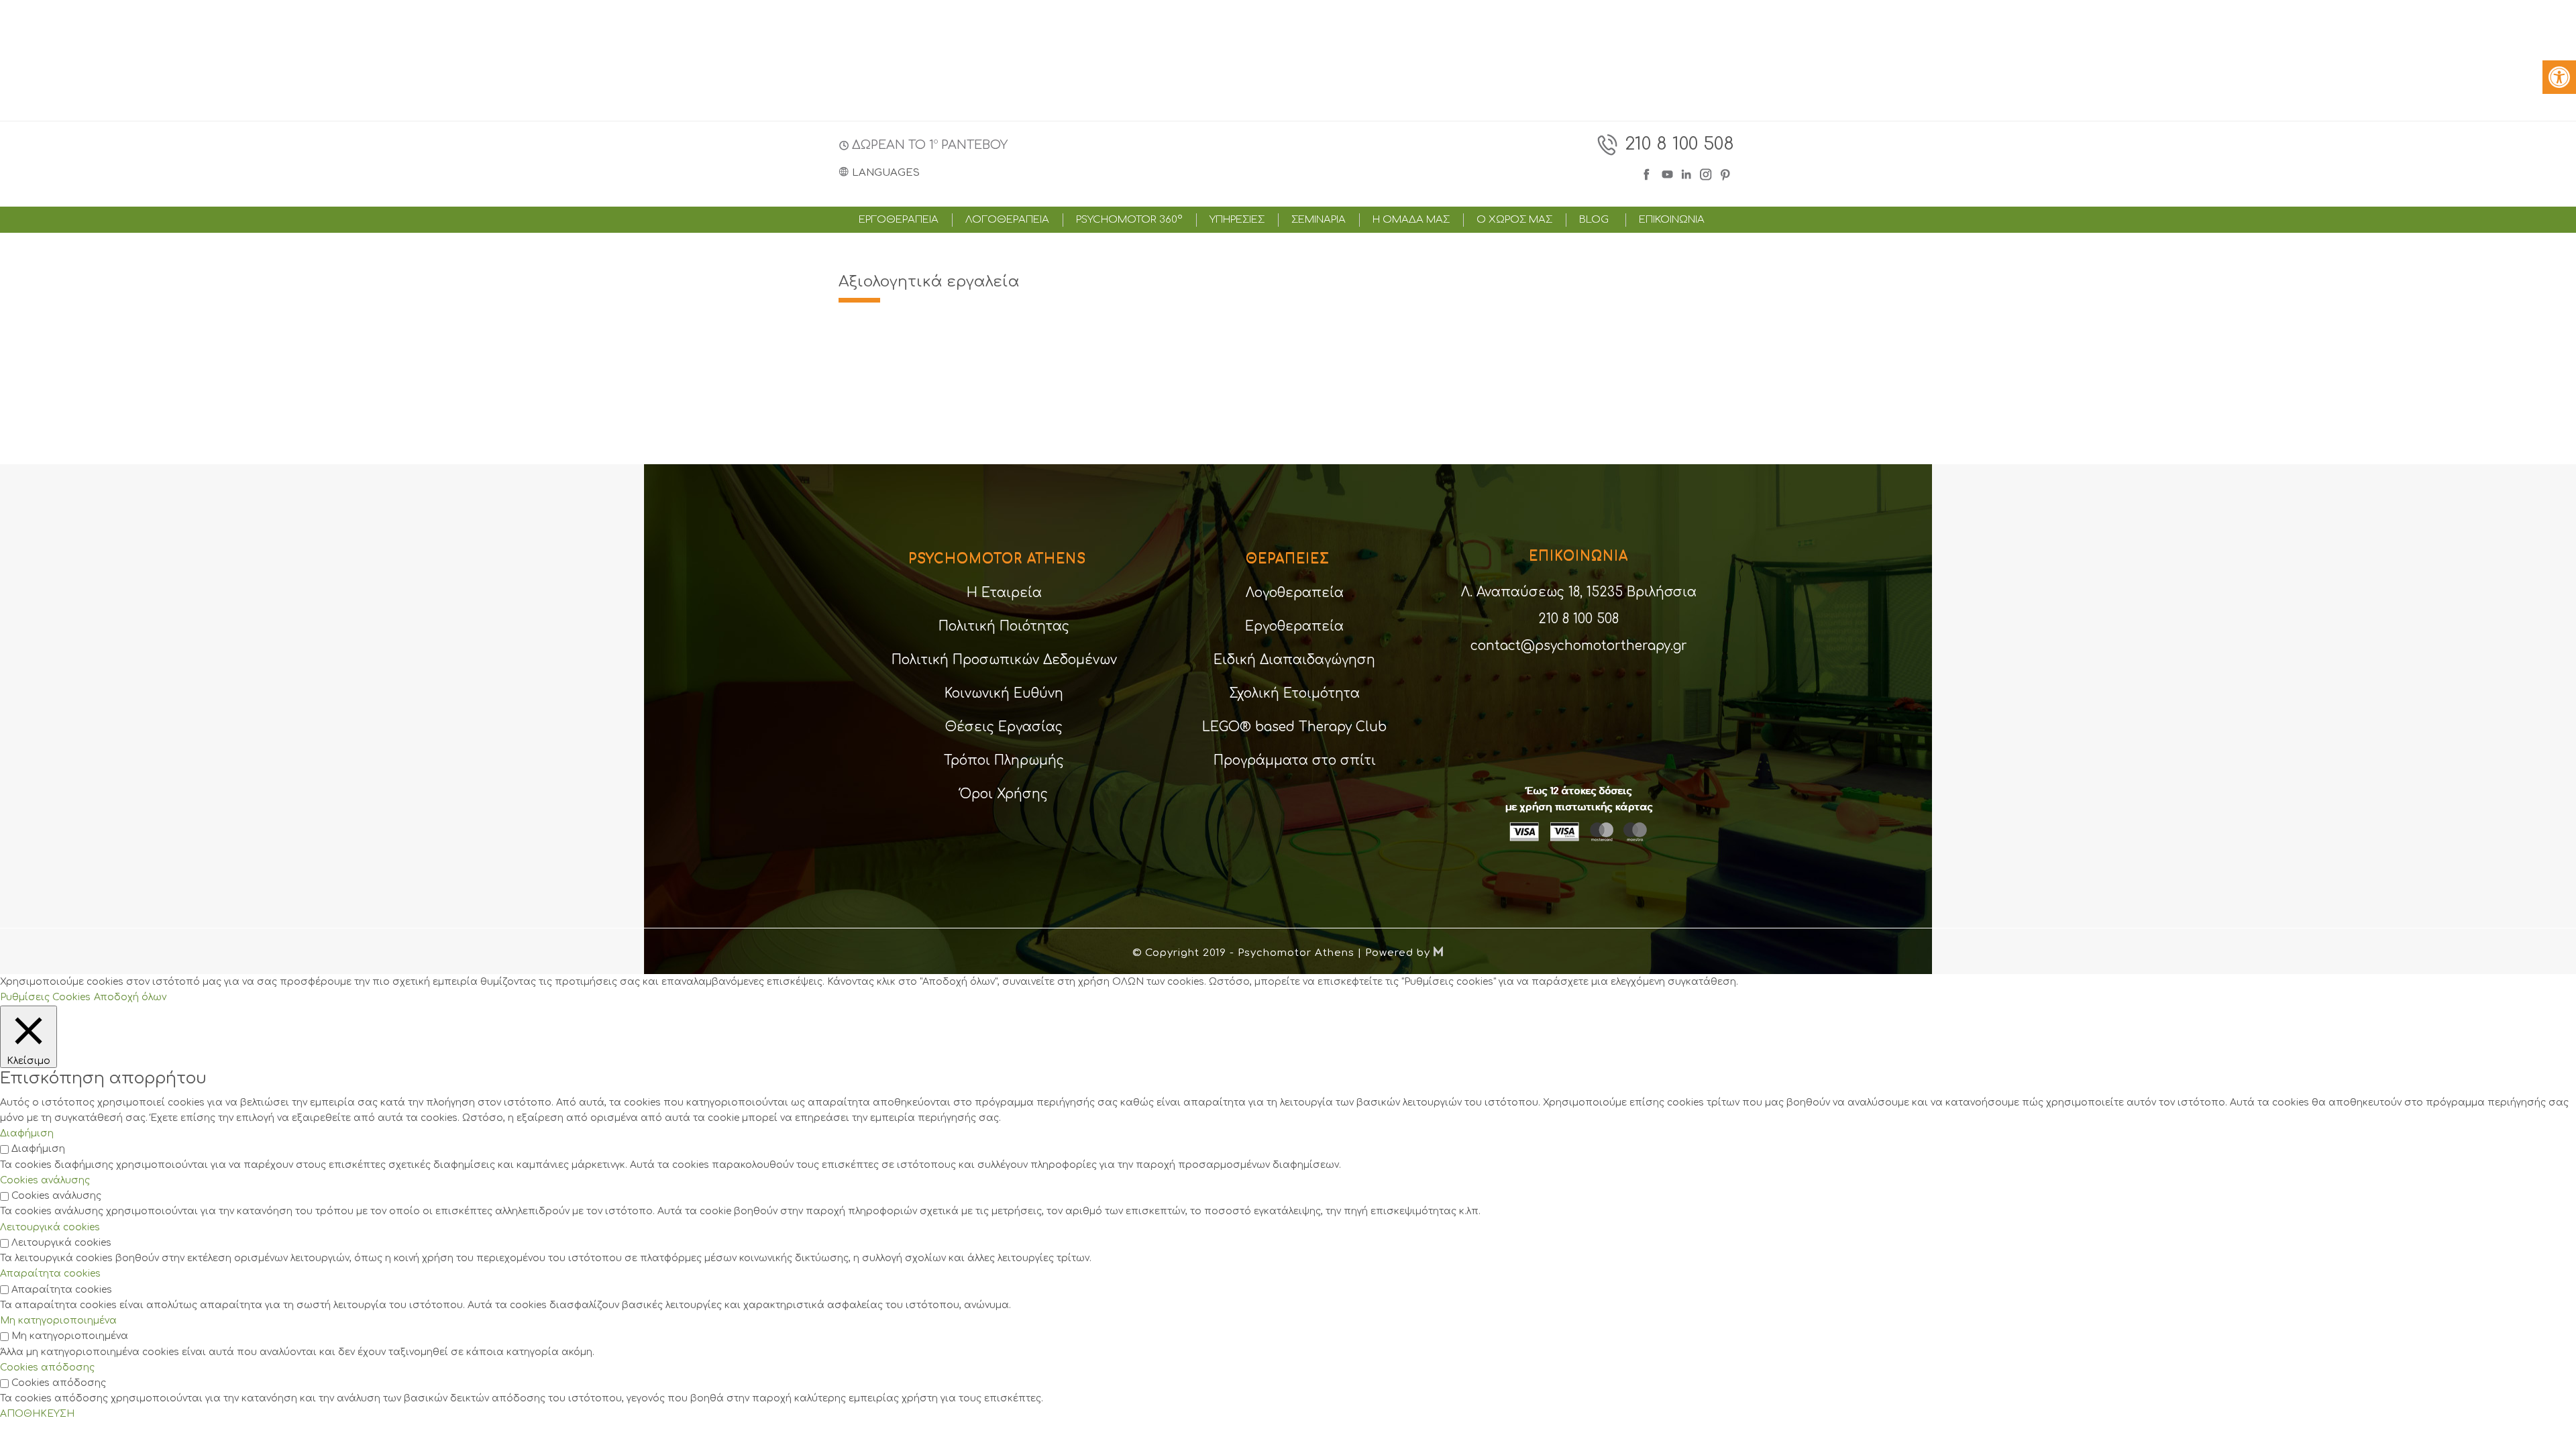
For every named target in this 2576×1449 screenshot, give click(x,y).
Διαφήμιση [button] (27, 1133)
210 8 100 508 (1679, 144)
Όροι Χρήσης (1004, 794)
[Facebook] (1649, 173)
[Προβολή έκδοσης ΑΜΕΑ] (2559, 77)
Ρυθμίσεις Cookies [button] (45, 997)
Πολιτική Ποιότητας (1004, 626)
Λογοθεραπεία (1295, 593)
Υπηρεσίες (1237, 220)
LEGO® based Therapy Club (1294, 727)
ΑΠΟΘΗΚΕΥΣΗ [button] (37, 1414)
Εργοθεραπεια (899, 220)
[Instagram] (1706, 173)
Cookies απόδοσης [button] (47, 1367)
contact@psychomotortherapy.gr (1579, 646)
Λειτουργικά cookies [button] (50, 1227)
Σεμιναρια (1319, 220)
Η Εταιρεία (1004, 593)
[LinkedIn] (1688, 173)
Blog (1594, 220)
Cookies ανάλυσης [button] (45, 1180)
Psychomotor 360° (1129, 220)
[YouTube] (1667, 173)
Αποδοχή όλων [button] (130, 997)
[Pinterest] (1726, 173)
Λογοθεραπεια (1007, 220)
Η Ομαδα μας (1411, 220)
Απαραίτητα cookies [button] (50, 1274)
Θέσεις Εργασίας (1004, 727)
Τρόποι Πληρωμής (1004, 760)
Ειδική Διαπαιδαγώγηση (1294, 660)
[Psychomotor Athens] (1286, 158)
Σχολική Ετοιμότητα (1294, 693)
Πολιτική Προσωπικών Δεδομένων (1004, 660)
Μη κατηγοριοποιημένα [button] (58, 1321)
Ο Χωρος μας (1514, 220)
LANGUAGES (886, 173)
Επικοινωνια (1672, 220)
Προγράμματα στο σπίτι (1295, 760)
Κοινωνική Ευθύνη (1004, 693)
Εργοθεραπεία (1294, 626)
